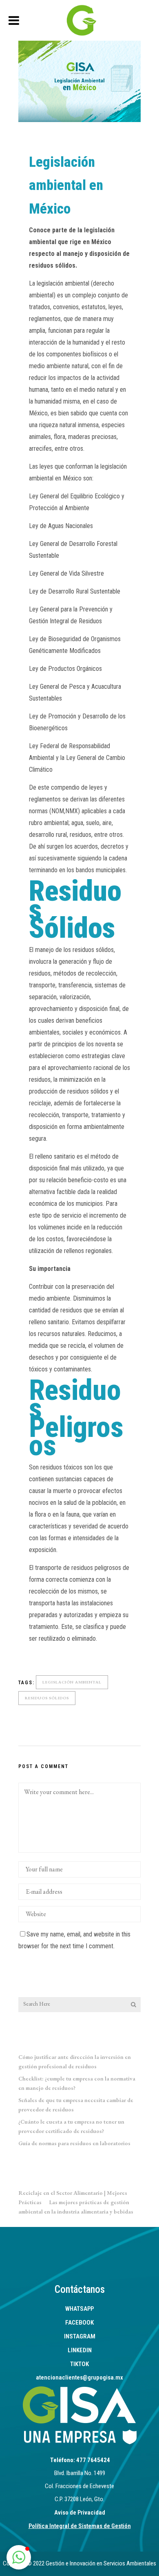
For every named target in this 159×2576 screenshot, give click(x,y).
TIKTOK (79, 2364)
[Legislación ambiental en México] (79, 81)
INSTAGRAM (80, 2336)
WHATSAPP (79, 2309)
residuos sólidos (47, 1698)
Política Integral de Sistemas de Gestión (80, 2526)
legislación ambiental (72, 1682)
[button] (19, 2557)
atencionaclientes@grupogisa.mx (79, 2377)
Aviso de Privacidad (80, 2513)
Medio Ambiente (90, 138)
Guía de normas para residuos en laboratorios (74, 2143)
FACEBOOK (79, 2323)
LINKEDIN (80, 2350)
